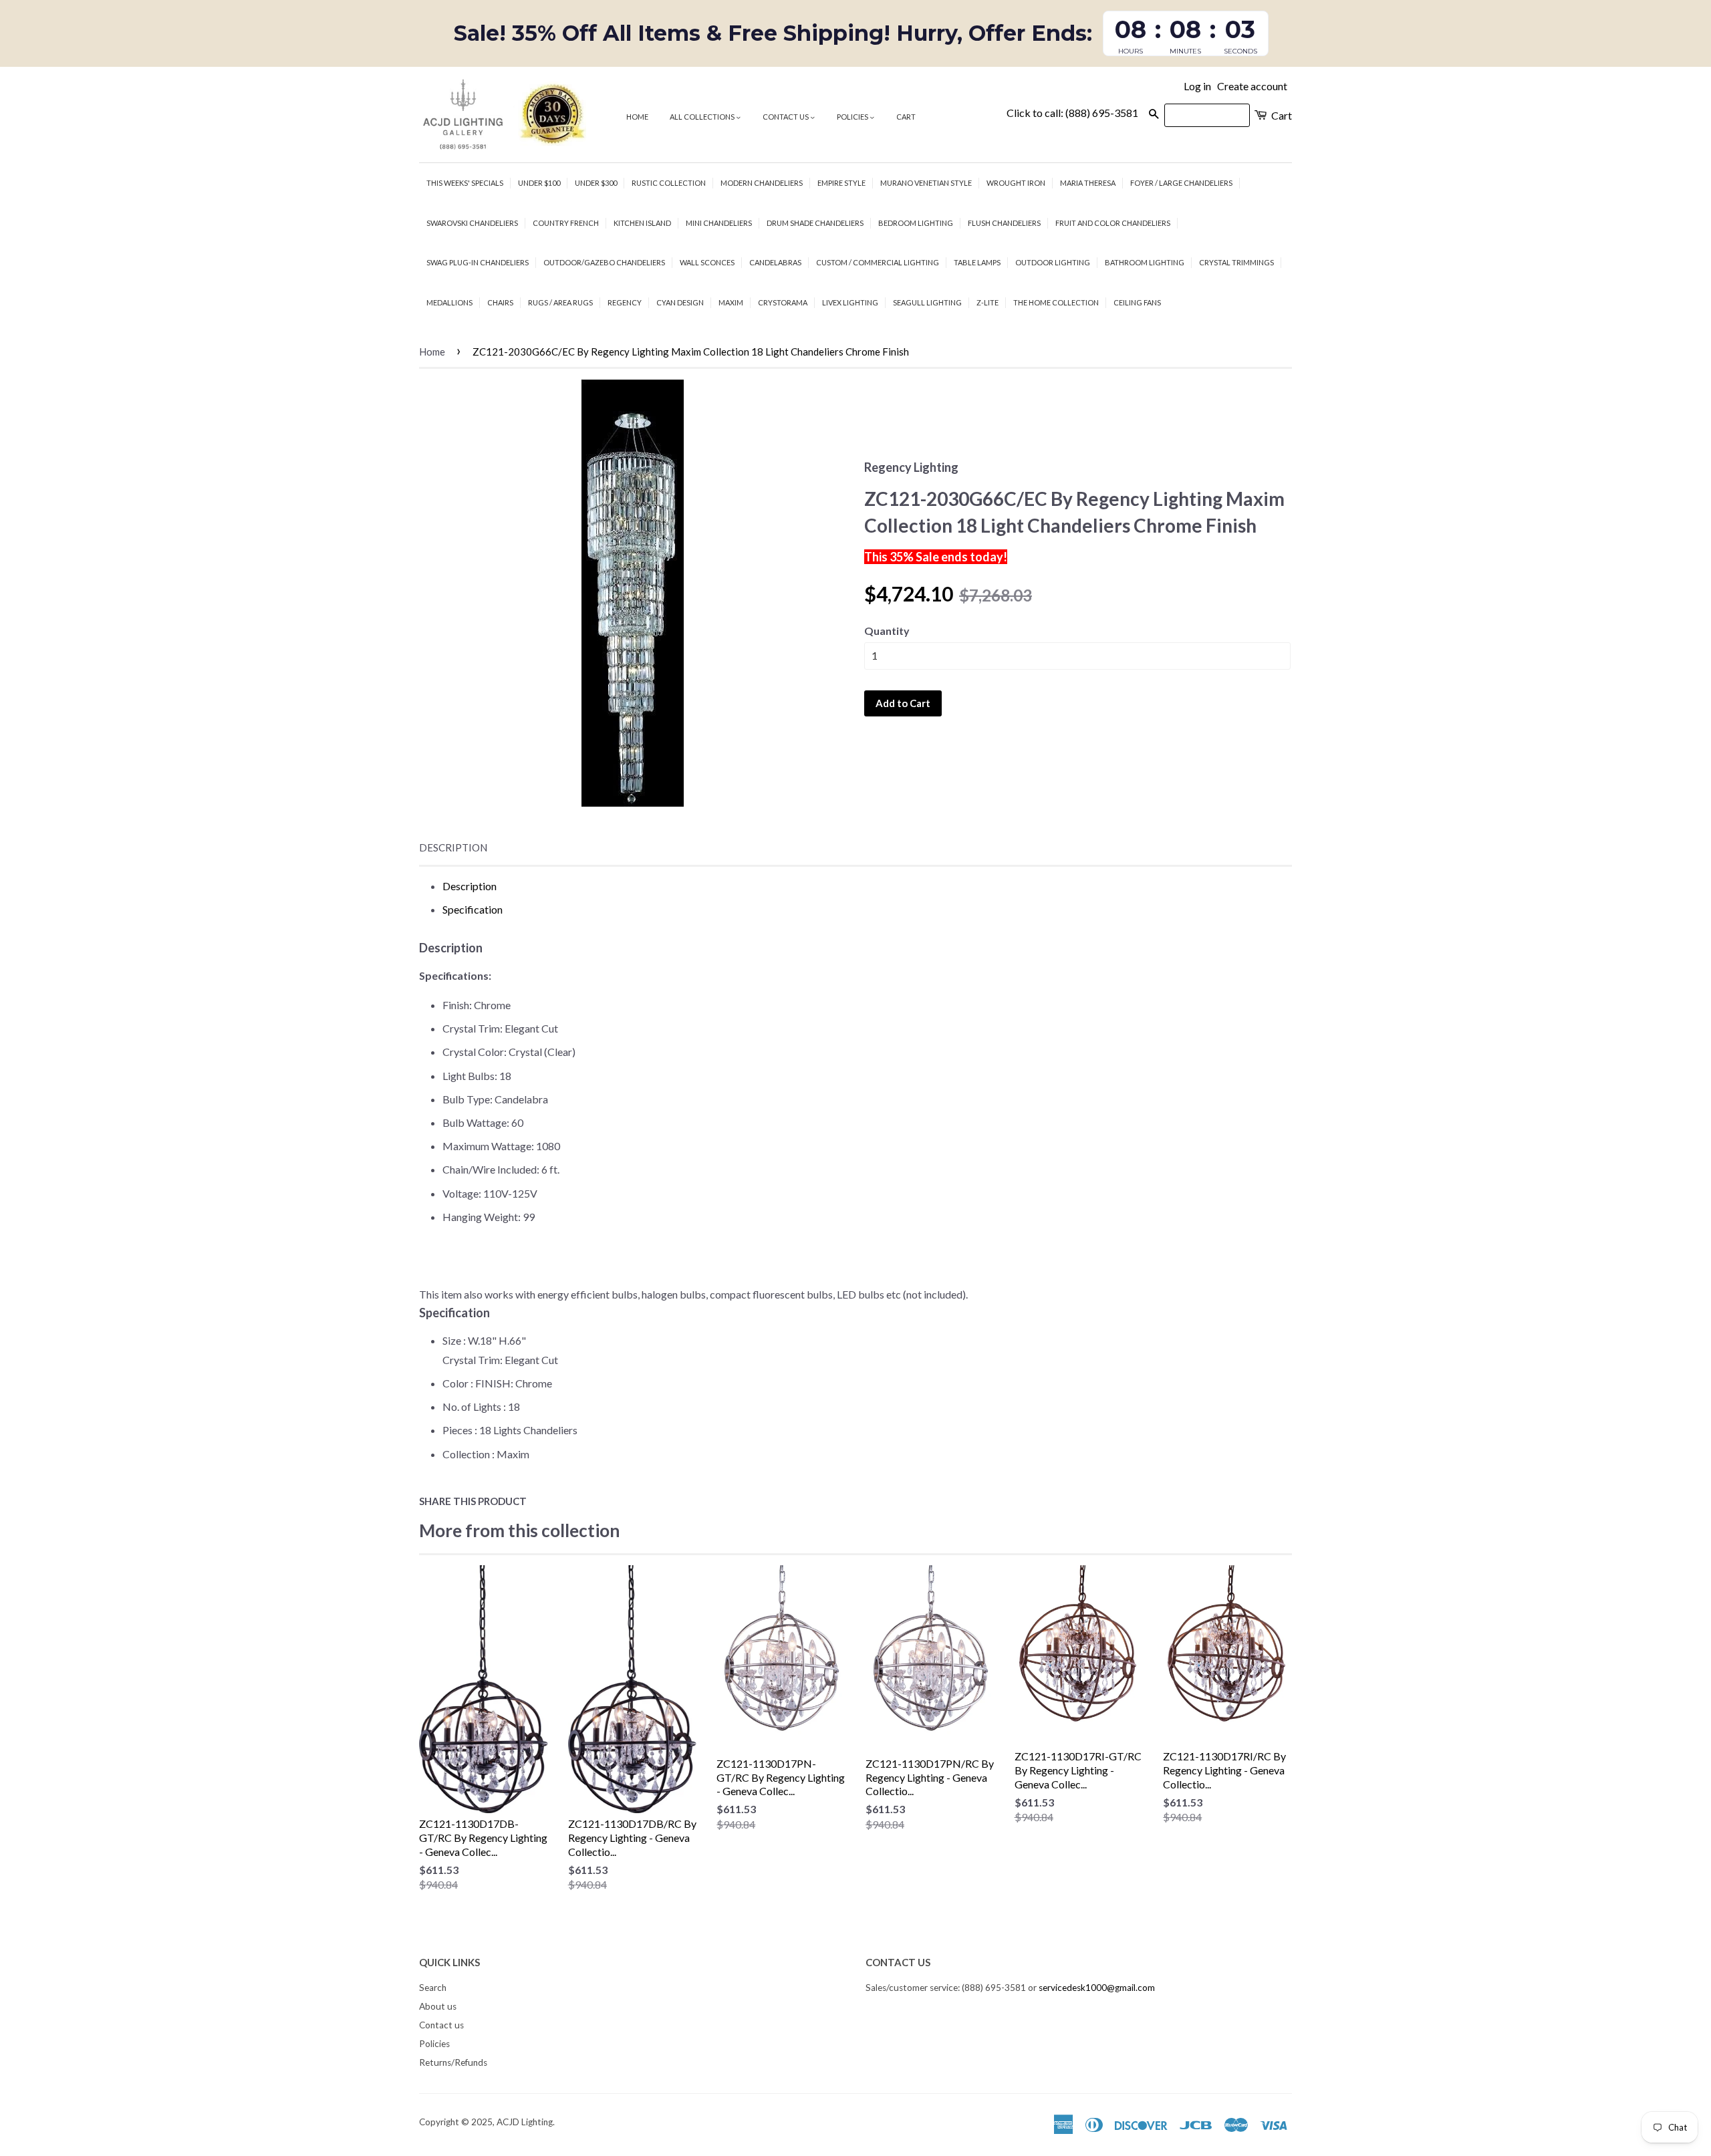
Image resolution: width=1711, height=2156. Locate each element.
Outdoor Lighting (1053, 262)
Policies (853, 117)
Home (637, 117)
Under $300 (596, 183)
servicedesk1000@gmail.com (1097, 1988)
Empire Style (841, 183)
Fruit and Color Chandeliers (1113, 223)
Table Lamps (977, 262)
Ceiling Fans (1137, 302)
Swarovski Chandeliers (472, 223)
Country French (566, 223)
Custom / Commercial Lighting (878, 262)
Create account (1252, 86)
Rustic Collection (669, 183)
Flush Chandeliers (1004, 223)
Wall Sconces (707, 262)
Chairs (500, 302)
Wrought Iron (1016, 183)
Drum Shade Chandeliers (815, 223)
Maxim (731, 302)
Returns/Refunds (453, 2062)
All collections (703, 117)
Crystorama (783, 302)
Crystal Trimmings (1236, 262)
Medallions (449, 302)
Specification (473, 909)
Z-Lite (988, 302)
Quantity (887, 631)
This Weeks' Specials (465, 183)
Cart (906, 117)
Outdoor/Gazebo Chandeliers (604, 262)
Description (453, 847)
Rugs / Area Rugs (560, 302)
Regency (625, 302)
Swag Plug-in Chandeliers (478, 262)
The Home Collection (1056, 302)
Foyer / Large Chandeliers (1181, 183)
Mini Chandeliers (719, 223)
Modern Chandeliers (762, 183)
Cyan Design (680, 302)
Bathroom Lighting (1145, 262)
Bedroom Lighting (916, 223)
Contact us (786, 117)
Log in (1197, 86)
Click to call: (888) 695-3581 (1072, 113)
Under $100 (539, 183)
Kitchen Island (642, 223)
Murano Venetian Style (926, 183)
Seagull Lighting (927, 302)
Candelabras (775, 262)
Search (433, 1988)
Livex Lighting (850, 302)
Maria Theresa (1088, 183)
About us (438, 2006)
